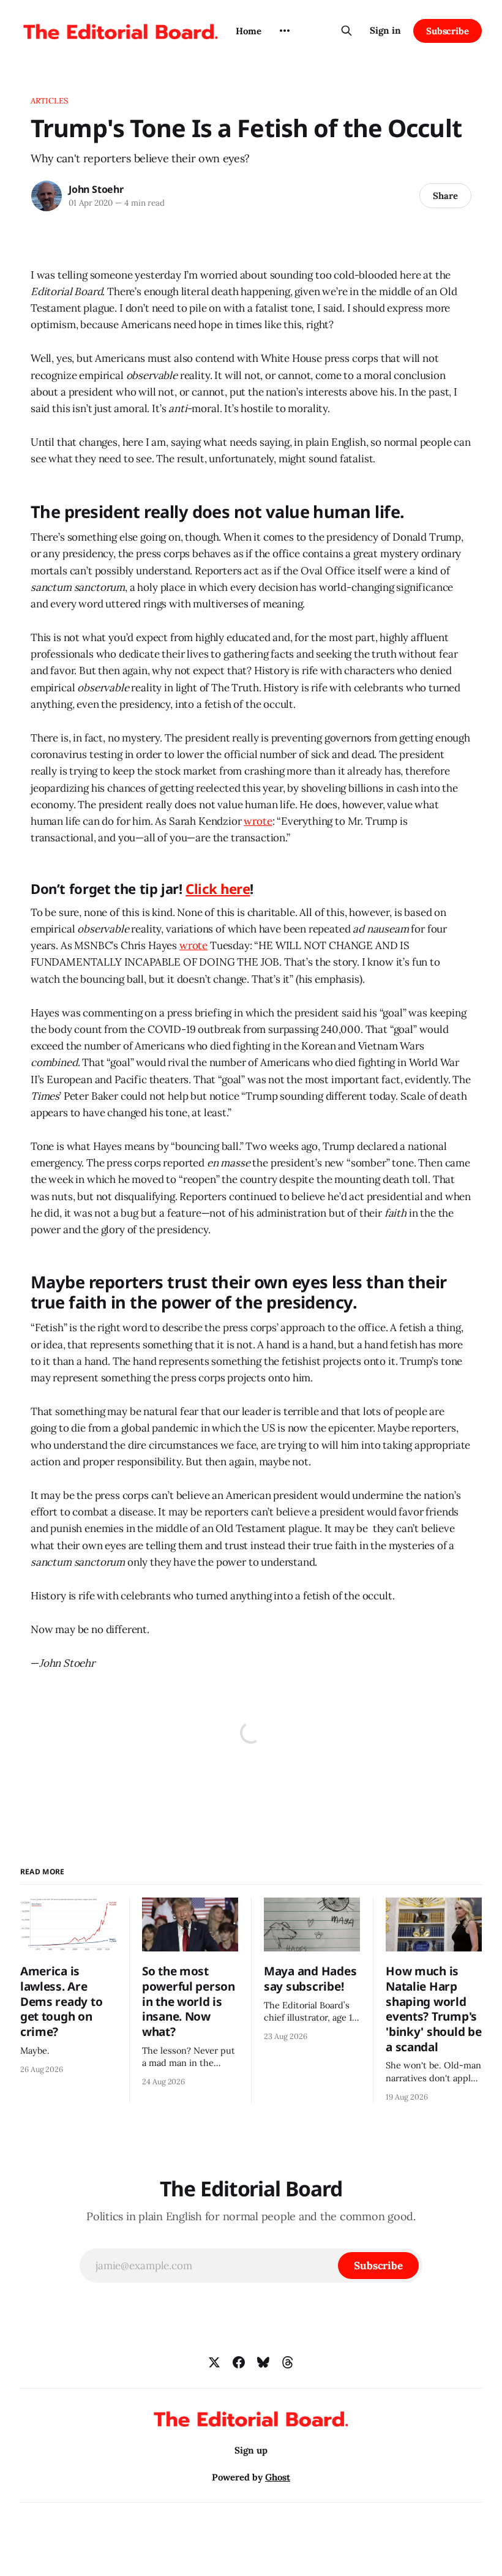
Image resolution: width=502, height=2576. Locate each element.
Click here (218, 888)
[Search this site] (347, 31)
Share (445, 196)
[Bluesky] (263, 2362)
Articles (49, 101)
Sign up (251, 2450)
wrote (258, 821)
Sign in (385, 30)
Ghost (278, 2477)
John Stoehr (96, 189)
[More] (285, 31)
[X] (214, 2362)
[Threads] (288, 2362)
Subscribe (448, 31)
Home (249, 31)
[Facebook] (239, 2362)
